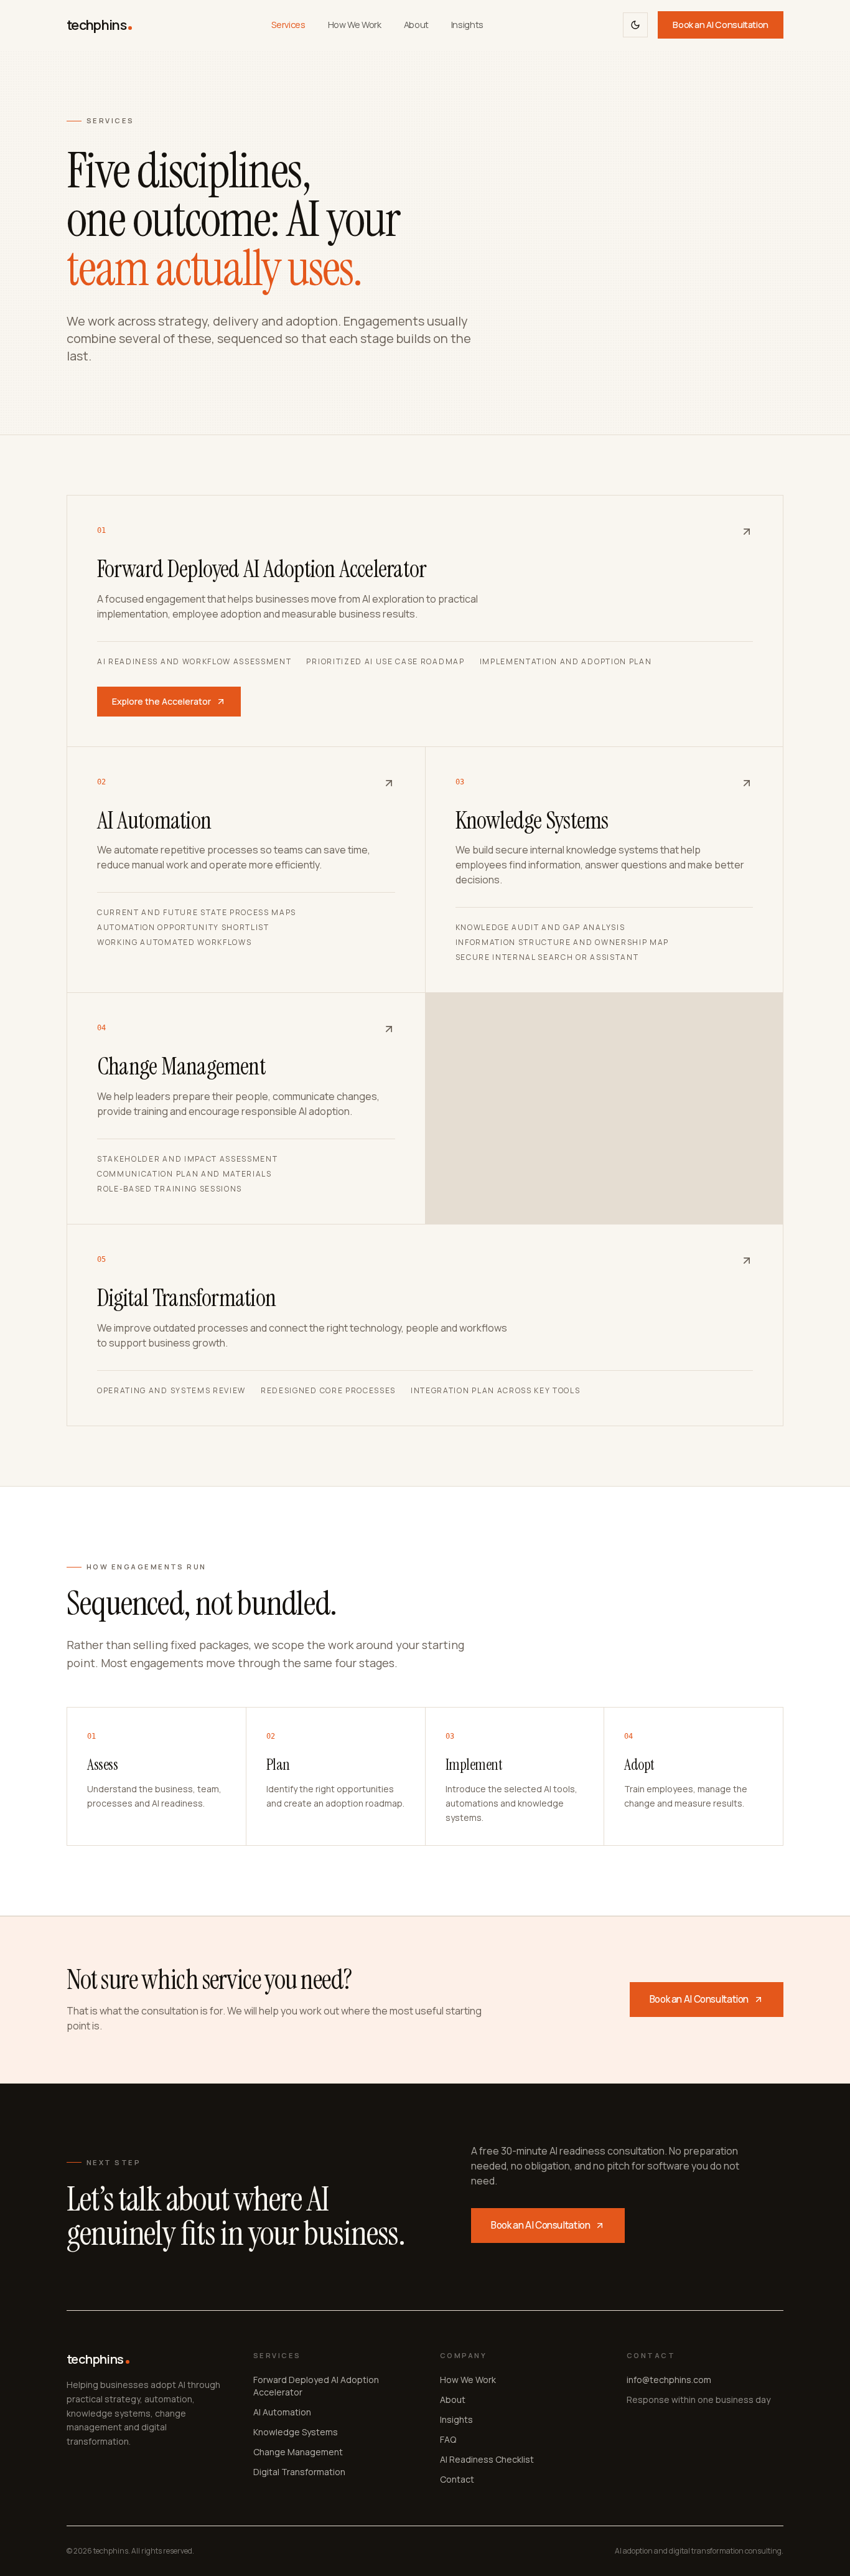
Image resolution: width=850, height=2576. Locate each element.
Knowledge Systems (296, 2432)
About (416, 25)
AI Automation (282, 2412)
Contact (457, 2479)
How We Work (355, 25)
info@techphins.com (669, 2380)
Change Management (298, 2452)
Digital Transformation (299, 2472)
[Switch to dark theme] (635, 25)
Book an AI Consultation (721, 25)
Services (288, 25)
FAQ (448, 2439)
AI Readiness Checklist (487, 2459)
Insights (467, 25)
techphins (96, 25)
